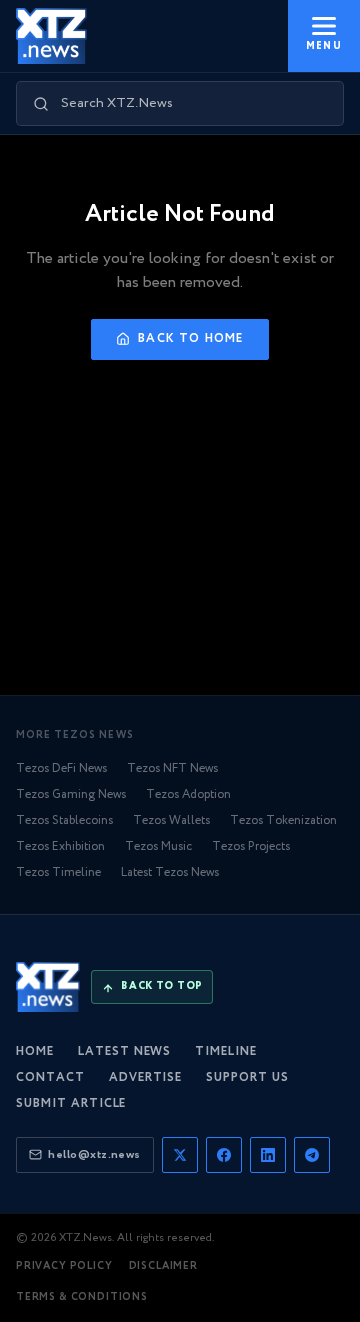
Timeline (226, 1051)
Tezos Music (158, 846)
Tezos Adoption (188, 794)
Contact (50, 1077)
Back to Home (190, 338)
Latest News (125, 1051)
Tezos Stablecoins (64, 820)
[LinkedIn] (268, 1155)
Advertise (146, 1077)
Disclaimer (163, 1266)
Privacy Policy (64, 1266)
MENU (324, 46)
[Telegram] (312, 1155)
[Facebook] (224, 1155)
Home (35, 1051)
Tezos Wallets (171, 820)
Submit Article (71, 1103)
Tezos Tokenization (283, 820)
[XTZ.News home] (48, 987)
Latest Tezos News (170, 872)
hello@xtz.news (94, 1154)
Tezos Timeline (58, 872)
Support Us (247, 1077)
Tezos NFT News (172, 768)
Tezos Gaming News (71, 794)
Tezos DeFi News (61, 768)
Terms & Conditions (82, 1297)
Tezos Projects (251, 846)
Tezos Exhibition (60, 846)
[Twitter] (180, 1155)
